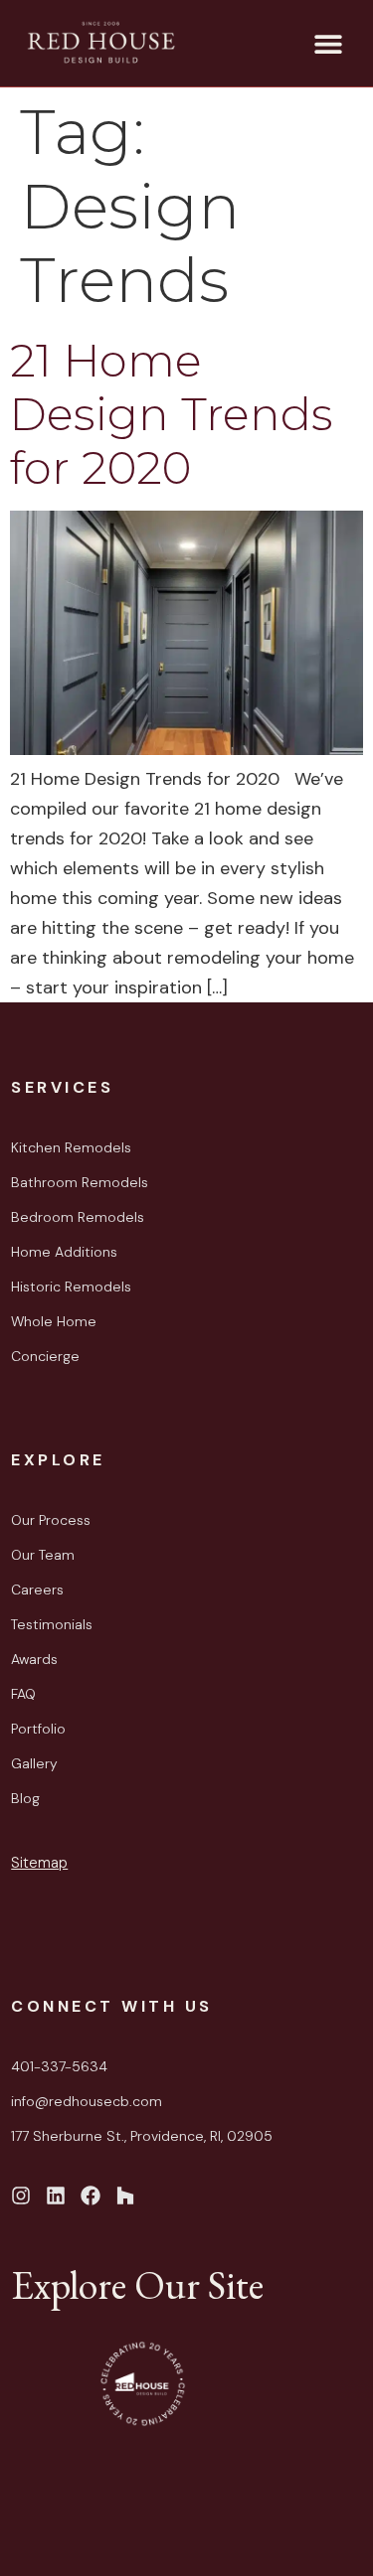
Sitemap (39, 1863)
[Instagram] (21, 2196)
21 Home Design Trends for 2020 (172, 414)
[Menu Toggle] (328, 44)
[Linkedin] (56, 2196)
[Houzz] (125, 2196)
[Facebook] (91, 2196)
